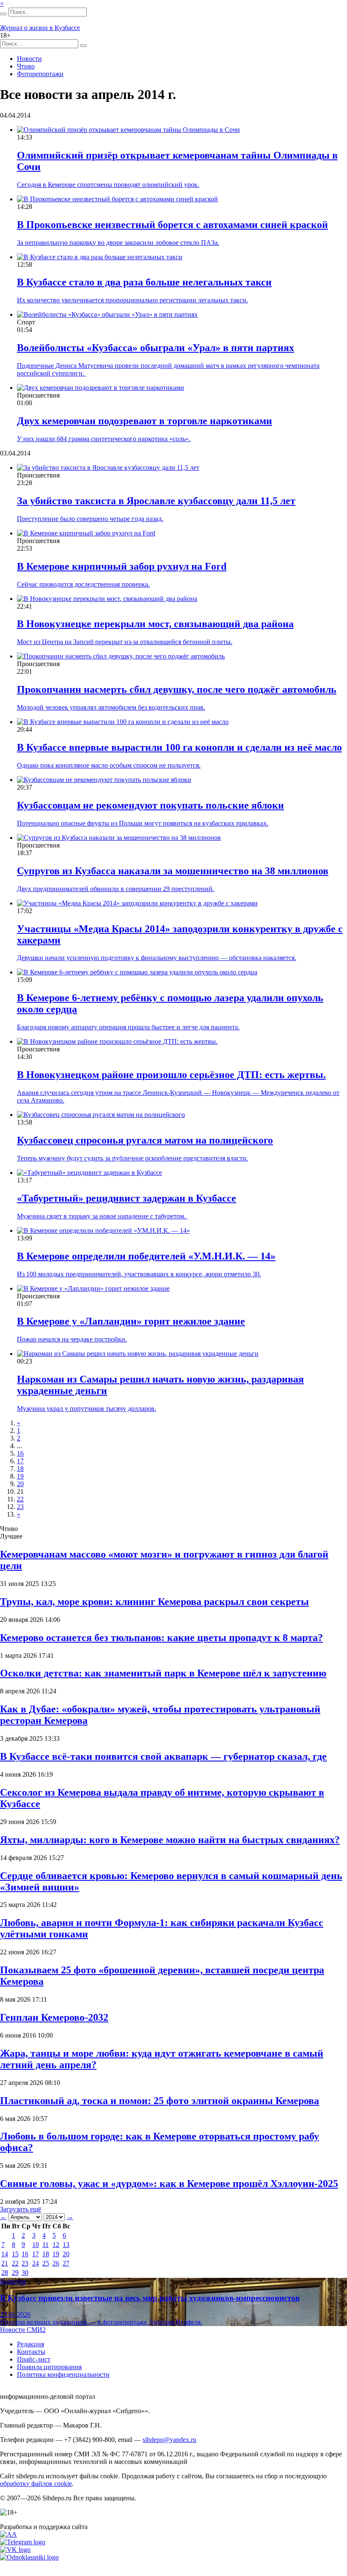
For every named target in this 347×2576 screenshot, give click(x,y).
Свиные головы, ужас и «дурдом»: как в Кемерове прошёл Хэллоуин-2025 (169, 2184)
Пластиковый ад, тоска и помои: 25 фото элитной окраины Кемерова (160, 2101)
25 (46, 2263)
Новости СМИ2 (23, 2330)
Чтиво (26, 66)
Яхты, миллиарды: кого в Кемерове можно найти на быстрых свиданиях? (170, 1840)
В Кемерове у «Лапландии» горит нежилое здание (131, 1321)
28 (5, 2273)
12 (56, 2245)
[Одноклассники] (29, 2557)
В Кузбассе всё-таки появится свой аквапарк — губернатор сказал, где (163, 1756)
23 (20, 1507)
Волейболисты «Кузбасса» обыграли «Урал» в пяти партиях (156, 348)
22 (20, 1499)
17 (20, 1461)
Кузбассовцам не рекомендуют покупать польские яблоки (150, 805)
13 (66, 2245)
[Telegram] (23, 2542)
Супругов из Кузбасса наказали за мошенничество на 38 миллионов (173, 871)
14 (5, 2254)
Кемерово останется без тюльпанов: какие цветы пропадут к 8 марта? (161, 1638)
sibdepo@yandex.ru (169, 2440)
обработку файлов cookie (36, 2484)
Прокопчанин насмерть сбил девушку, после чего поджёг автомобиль (177, 689)
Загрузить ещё (21, 2209)
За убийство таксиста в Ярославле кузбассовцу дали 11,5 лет (156, 501)
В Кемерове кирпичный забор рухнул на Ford (122, 566)
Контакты (31, 2352)
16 (20, 1453)
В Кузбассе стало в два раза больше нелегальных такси (144, 282)
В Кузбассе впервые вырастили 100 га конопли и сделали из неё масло (179, 747)
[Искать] (3, 14)
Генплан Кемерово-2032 (54, 2017)
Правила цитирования (49, 2367)
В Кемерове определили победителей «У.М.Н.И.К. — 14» (146, 1256)
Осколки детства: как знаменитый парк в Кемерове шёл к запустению (163, 1673)
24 (36, 2263)
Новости (29, 59)
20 (20, 1484)
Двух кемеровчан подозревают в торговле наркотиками (145, 421)
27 (66, 2263)
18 (20, 1469)
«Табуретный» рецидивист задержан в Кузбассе (127, 1198)
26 (56, 2263)
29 (15, 2273)
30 (25, 2273)
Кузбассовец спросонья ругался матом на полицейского (145, 1140)
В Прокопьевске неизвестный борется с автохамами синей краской (172, 225)
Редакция (30, 2344)
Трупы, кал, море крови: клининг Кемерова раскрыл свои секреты (154, 1602)
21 (5, 2263)
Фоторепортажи (40, 74)
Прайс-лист (34, 2359)
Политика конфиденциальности (63, 2374)
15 (15, 2254)
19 (20, 1476)
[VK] (15, 2550)
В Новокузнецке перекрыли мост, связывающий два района (155, 624)
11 (45, 2245)
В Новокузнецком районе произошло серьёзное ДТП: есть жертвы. (171, 1075)
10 (36, 2245)
